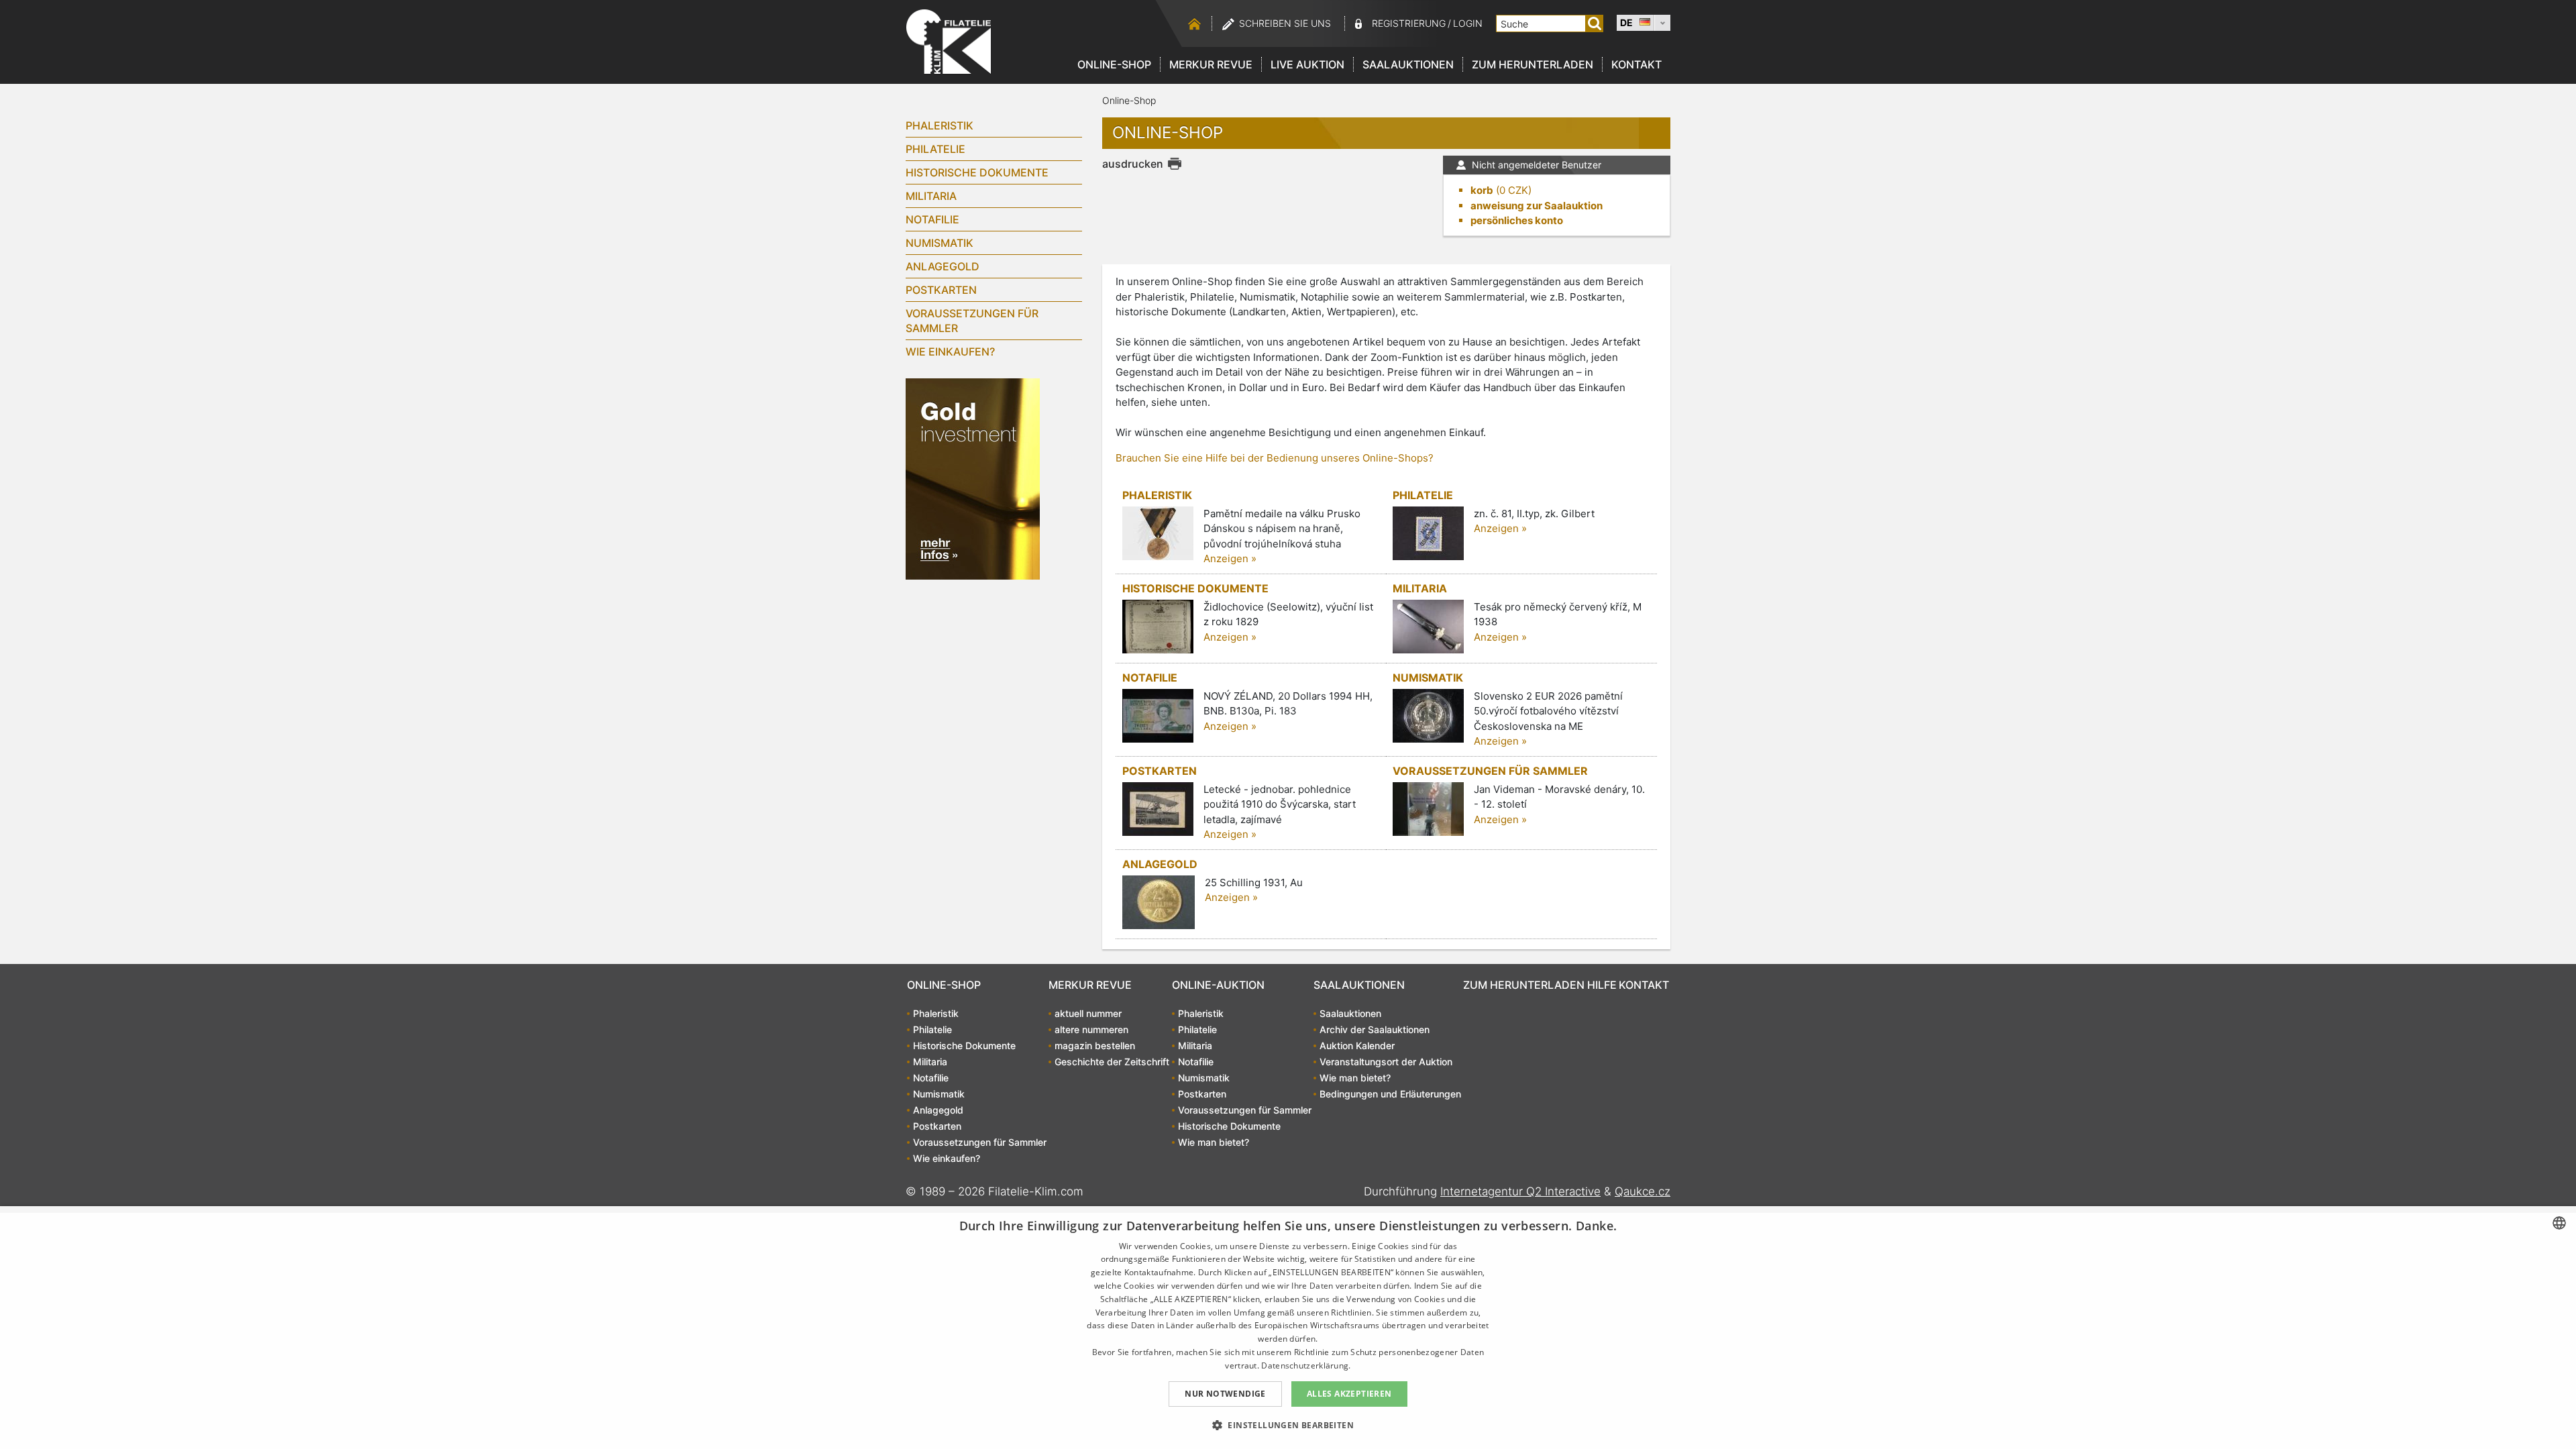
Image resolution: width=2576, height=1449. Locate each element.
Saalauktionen (1408, 64)
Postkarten (941, 290)
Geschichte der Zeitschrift (1112, 1062)
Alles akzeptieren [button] (1349, 1394)
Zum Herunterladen (1533, 64)
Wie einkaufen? (950, 352)
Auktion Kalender (1357, 1045)
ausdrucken (1133, 164)
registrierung (1409, 23)
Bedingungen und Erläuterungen (1390, 1094)
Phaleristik (940, 125)
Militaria (931, 196)
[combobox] (2559, 1223)
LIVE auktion (1307, 64)
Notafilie (932, 219)
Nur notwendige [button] (1225, 1394)
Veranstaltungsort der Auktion (1386, 1062)
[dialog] (1288, 1328)
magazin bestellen (1095, 1045)
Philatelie (935, 149)
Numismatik (940, 243)
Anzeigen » (1230, 558)
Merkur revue (1211, 64)
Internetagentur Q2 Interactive (1520, 1191)
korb (1482, 190)
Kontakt (1636, 64)
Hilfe (1602, 985)
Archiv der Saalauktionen (1375, 1029)
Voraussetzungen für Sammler (972, 321)
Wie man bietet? (1214, 1142)
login (1468, 23)
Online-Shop (1114, 64)
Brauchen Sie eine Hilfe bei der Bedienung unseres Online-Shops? (1275, 458)
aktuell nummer (1088, 1013)
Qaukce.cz (1643, 1191)
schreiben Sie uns (1285, 23)
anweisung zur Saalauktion (1537, 206)
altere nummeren (1091, 1029)
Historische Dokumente (977, 172)
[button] (1288, 1425)
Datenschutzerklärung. (1306, 1365)
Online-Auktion (1218, 985)
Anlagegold (943, 266)
